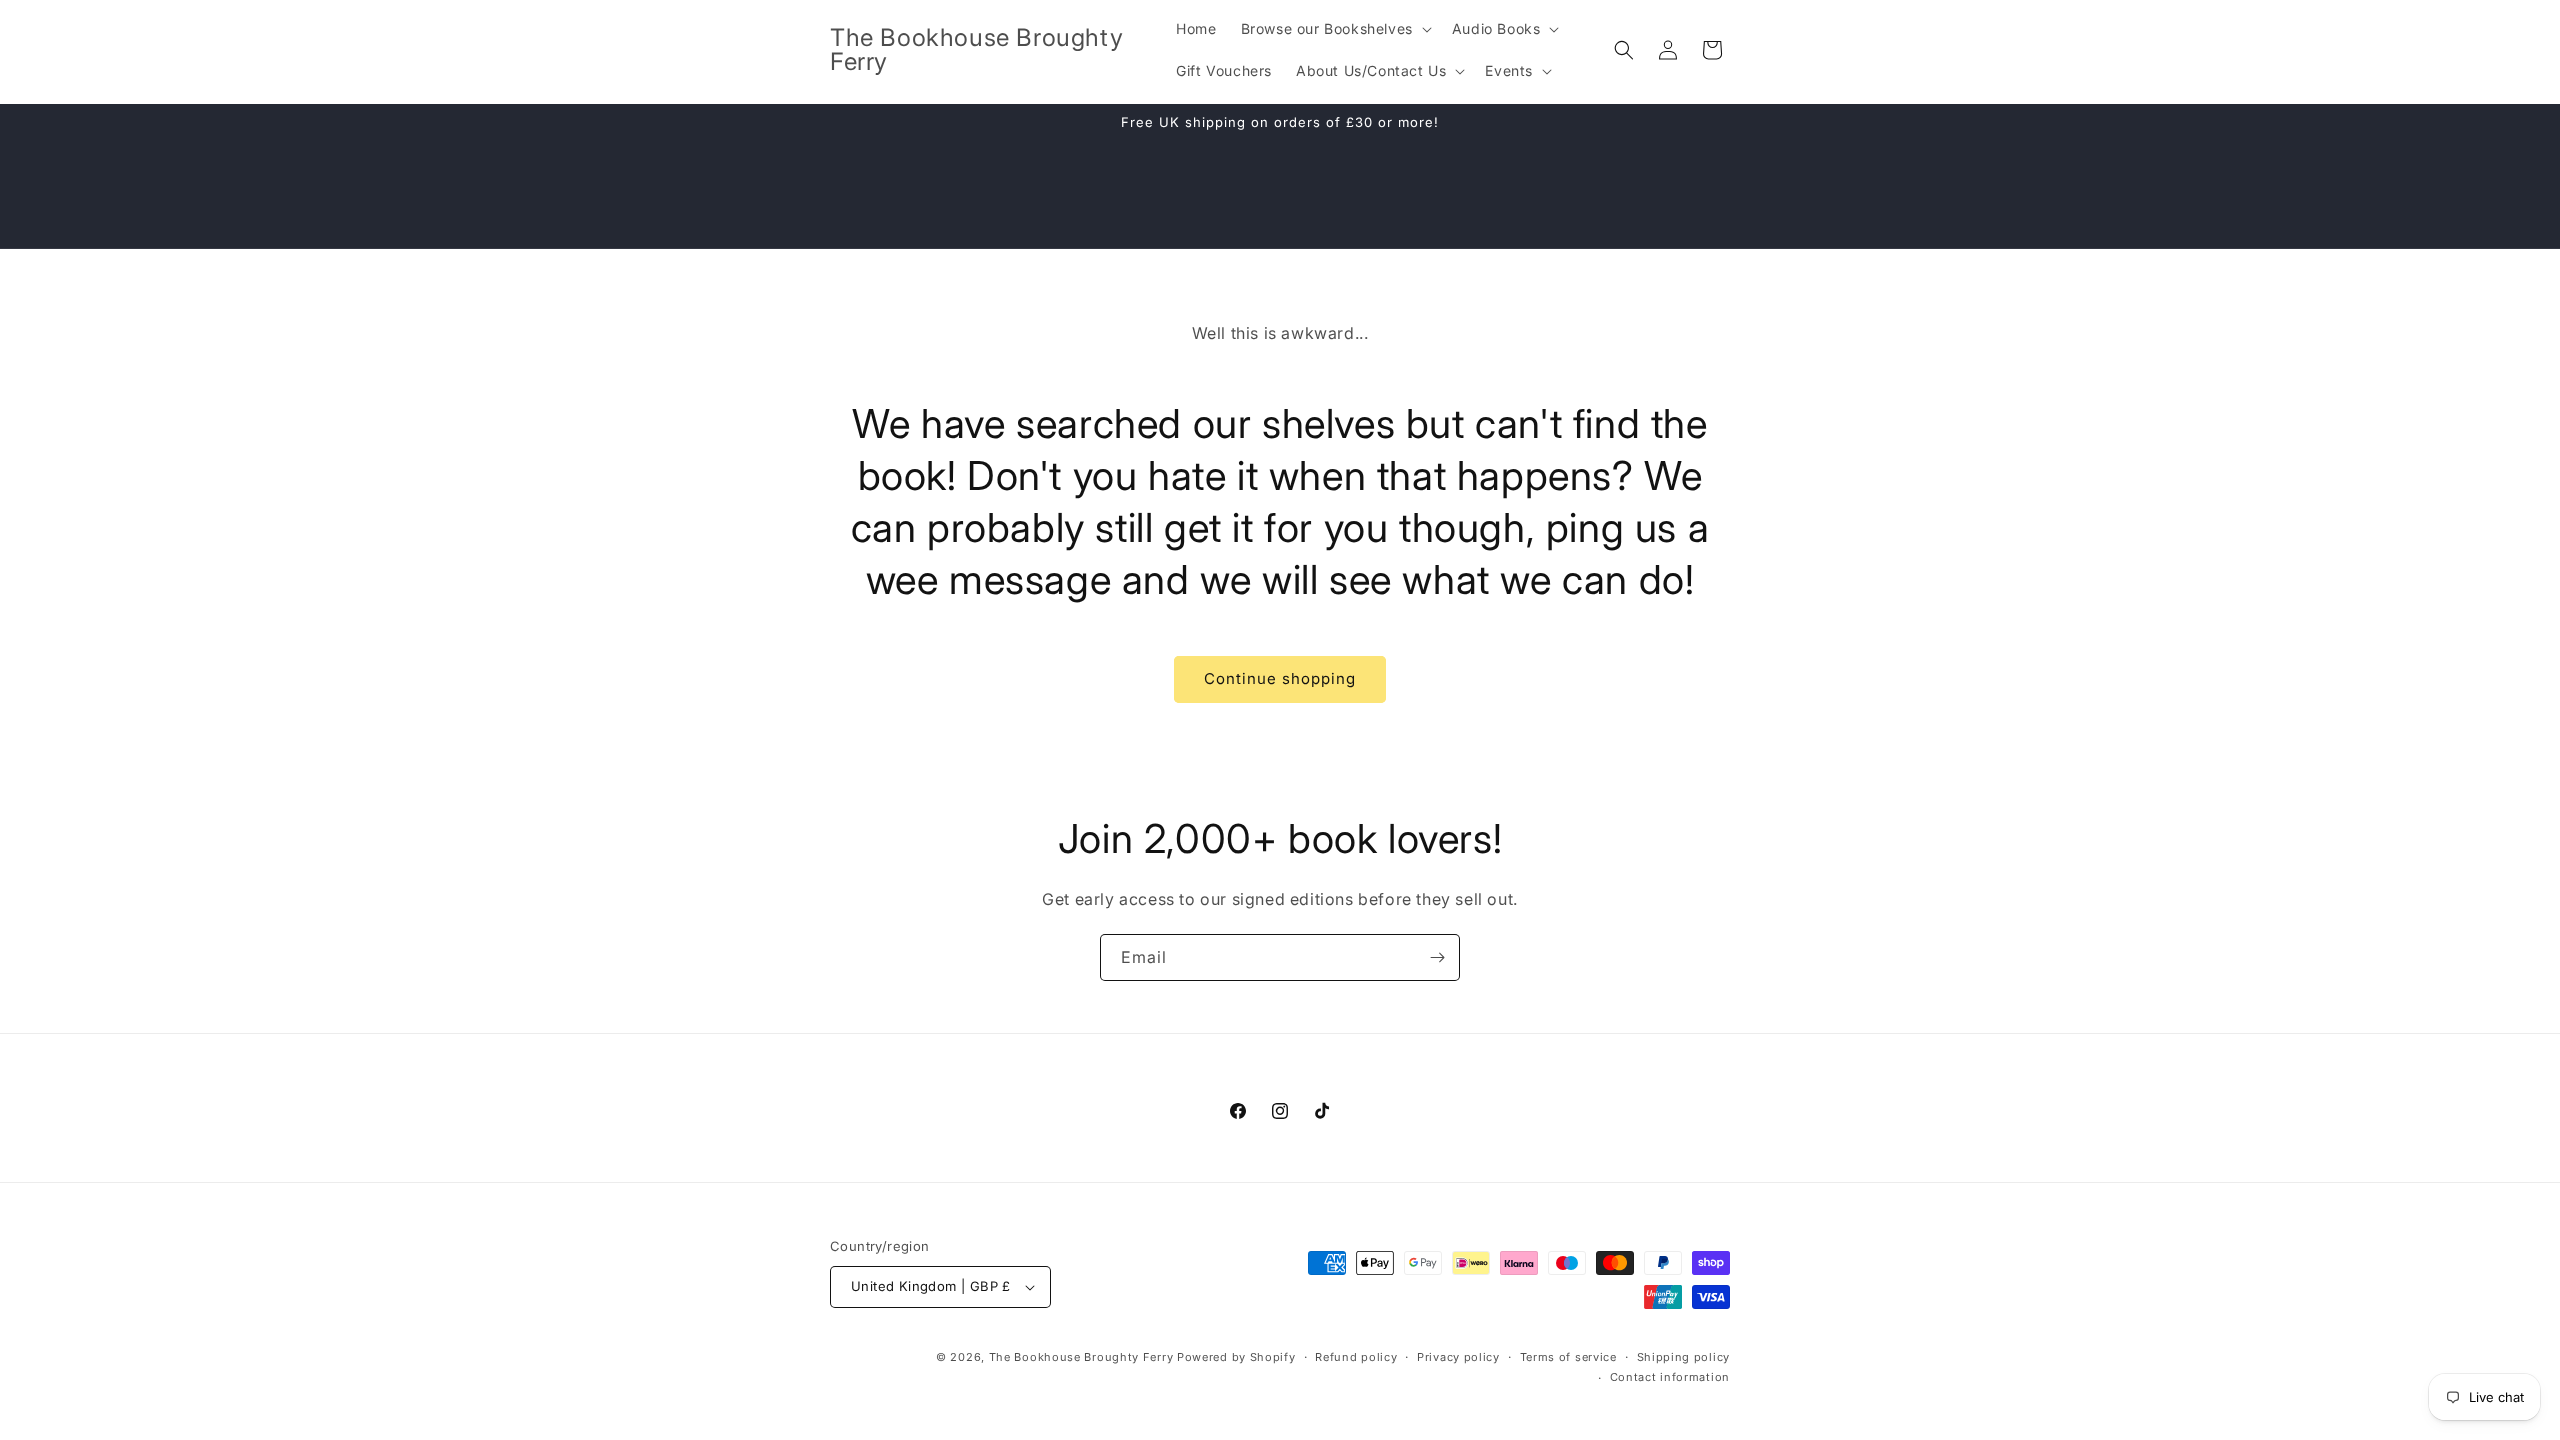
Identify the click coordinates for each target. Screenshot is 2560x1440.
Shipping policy (1684, 1357)
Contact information (1670, 1377)
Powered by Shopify (1236, 1357)
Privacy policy (1458, 1357)
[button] (1334, 29)
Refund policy (1356, 1357)
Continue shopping (1280, 678)
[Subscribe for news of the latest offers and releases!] (1437, 957)
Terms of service (1568, 1357)
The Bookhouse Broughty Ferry (1081, 1357)
